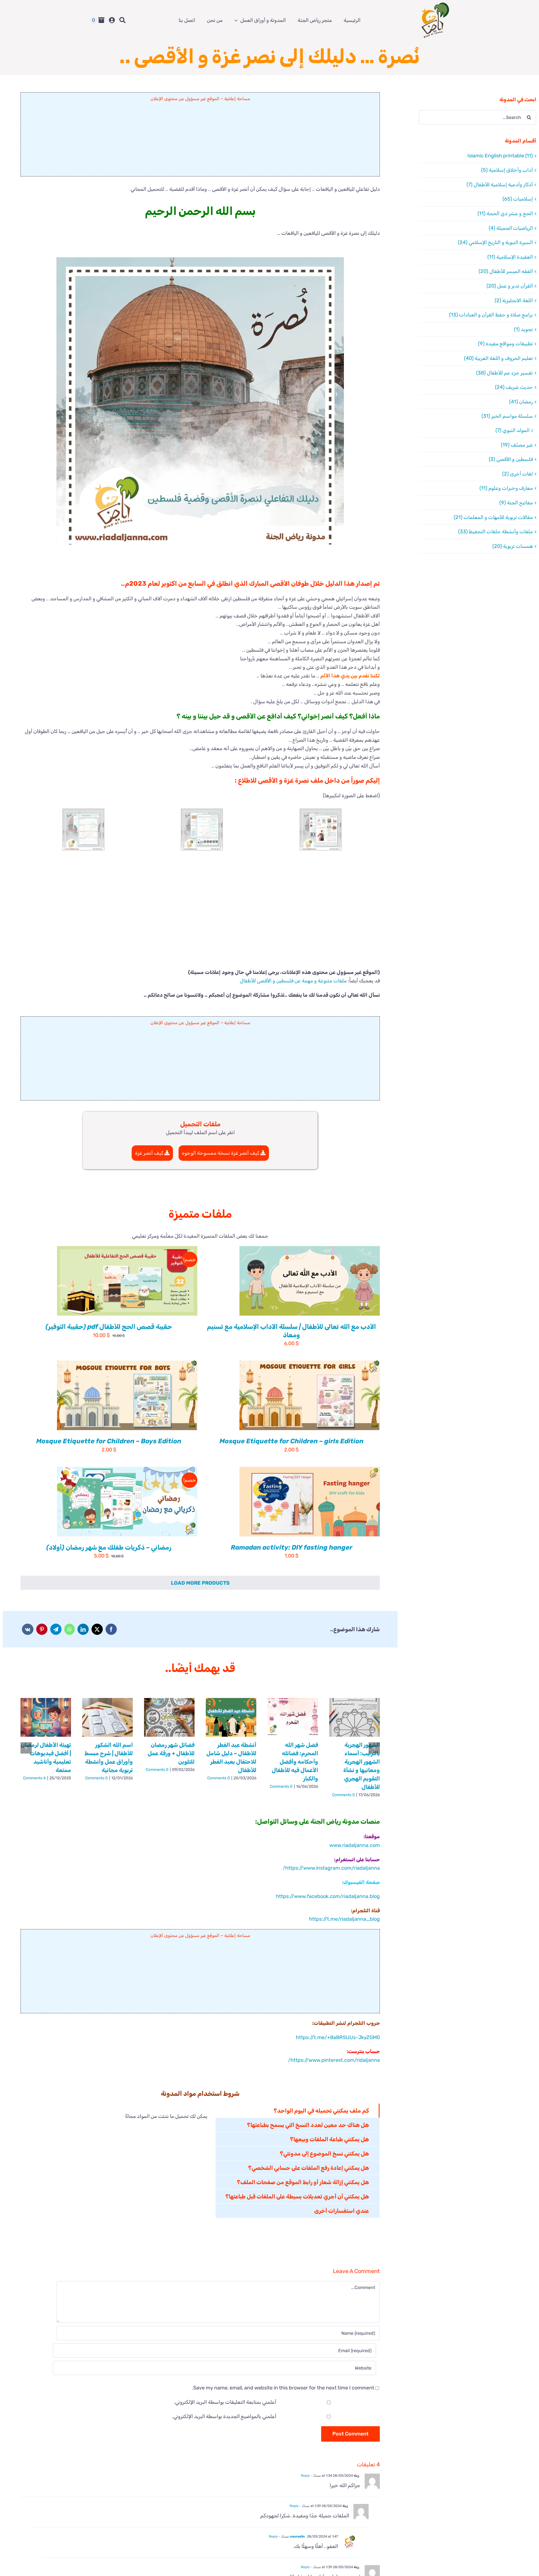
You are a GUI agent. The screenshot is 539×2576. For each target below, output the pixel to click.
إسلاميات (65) (518, 199)
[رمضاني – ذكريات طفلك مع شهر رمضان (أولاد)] (127, 1502)
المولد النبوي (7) (512, 430)
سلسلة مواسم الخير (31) (507, 416)
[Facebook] (111, 1629)
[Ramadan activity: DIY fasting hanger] (310, 1502)
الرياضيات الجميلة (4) (511, 228)
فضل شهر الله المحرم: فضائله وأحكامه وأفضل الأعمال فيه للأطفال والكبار (295, 1762)
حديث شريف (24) (514, 387)
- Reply (307, 2476)
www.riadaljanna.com (355, 1845)
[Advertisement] (200, 141)
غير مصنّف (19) (517, 445)
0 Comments (343, 1795)
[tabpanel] (118, 2161)
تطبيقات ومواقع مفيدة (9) (505, 344)
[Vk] (28, 1629)
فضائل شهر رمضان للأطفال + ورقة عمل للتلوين (171, 1753)
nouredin (297, 2536)
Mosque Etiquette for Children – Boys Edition (109, 1441)
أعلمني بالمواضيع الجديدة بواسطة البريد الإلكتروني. (224, 2416)
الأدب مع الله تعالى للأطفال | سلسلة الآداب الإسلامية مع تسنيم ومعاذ (291, 1331)
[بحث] (122, 20)
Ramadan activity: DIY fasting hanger (292, 1547)
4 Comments (34, 1778)
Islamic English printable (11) (500, 156)
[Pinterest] (42, 1629)
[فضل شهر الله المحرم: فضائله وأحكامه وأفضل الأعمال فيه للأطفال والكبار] (293, 1717)
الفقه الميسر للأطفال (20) (506, 271)
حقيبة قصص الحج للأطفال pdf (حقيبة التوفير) (109, 1327)
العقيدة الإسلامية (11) (510, 257)
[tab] (298, 2111)
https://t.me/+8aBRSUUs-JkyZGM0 (338, 2037)
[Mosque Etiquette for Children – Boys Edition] (127, 1395)
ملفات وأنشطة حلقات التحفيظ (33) (495, 532)
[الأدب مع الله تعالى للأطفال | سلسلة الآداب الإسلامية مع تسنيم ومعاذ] (310, 1281)
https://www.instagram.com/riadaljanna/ (331, 1868)
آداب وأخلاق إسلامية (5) (507, 170)
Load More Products (200, 1583)
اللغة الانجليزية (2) (514, 300)
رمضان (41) (521, 402)
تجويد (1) (523, 329)
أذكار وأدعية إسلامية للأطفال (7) (500, 185)
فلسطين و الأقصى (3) (511, 459)
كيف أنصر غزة (150, 1153)
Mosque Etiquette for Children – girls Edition (292, 1441)
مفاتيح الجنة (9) (516, 503)
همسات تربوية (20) (513, 546)
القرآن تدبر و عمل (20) (510, 286)
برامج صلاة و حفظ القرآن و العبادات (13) (491, 315)
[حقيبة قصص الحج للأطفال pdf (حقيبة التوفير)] (127, 1281)
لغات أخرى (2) (518, 474)
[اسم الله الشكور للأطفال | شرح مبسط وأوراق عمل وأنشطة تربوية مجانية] (108, 1717)
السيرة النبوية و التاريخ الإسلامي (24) (495, 242)
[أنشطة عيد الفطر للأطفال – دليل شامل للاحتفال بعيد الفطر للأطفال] (231, 1717)
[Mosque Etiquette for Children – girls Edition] (310, 1395)
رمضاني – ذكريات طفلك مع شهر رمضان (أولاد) (109, 1547)
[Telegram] (56, 1629)
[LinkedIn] (83, 1629)
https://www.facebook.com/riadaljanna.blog (328, 1896)
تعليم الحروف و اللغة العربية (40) (498, 358)
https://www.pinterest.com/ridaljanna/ (334, 2060)
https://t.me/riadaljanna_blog (344, 1919)
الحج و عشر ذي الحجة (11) (505, 213)
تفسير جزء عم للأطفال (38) (504, 373)
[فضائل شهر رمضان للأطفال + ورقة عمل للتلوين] (169, 1717)
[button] (321, 829)
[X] (97, 1629)
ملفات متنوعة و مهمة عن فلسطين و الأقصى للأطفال (293, 981)
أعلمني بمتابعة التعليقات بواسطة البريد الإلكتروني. (225, 2402)
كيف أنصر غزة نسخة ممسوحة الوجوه (221, 1153)
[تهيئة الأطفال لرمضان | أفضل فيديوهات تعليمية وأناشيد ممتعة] (46, 1717)
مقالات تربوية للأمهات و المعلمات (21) (493, 517)
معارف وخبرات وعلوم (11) (506, 488)
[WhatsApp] (69, 1629)
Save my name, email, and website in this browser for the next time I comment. (283, 2388)
